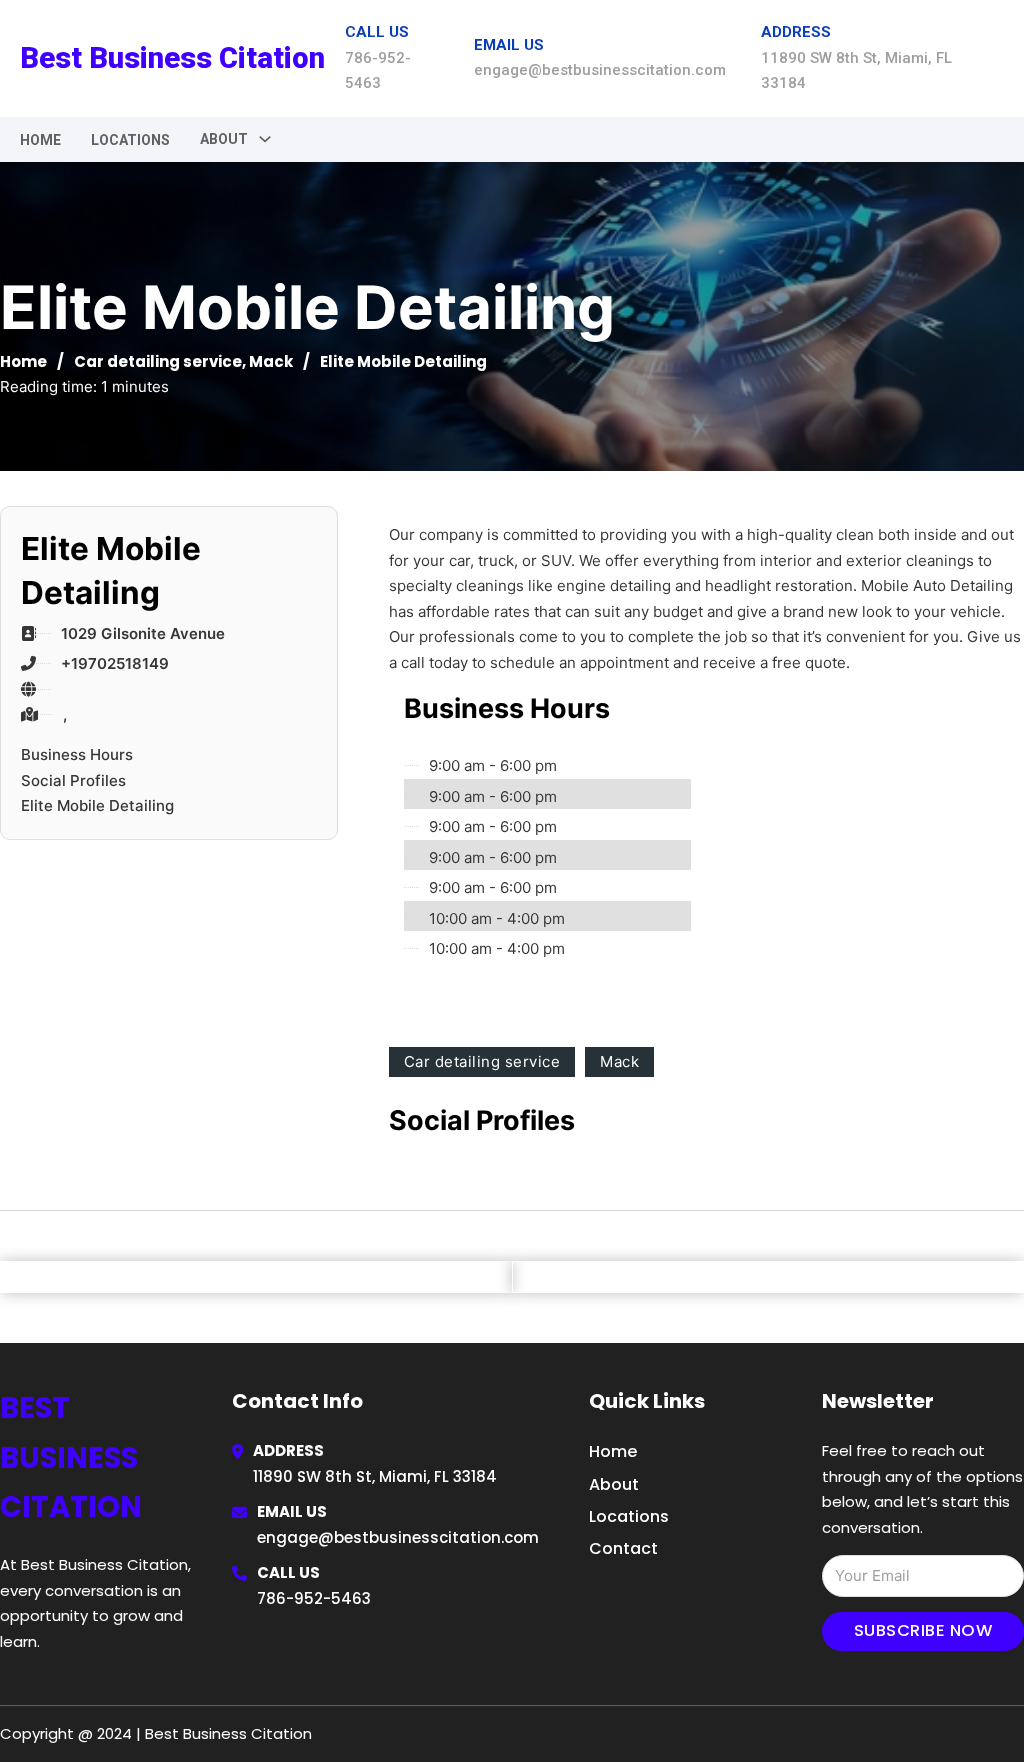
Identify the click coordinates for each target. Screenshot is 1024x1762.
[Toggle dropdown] (265, 139)
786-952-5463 (314, 1598)
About (614, 1484)
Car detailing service (158, 361)
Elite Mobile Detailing (97, 805)
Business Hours (77, 754)
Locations (130, 140)
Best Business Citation (172, 58)
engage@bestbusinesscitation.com (398, 1537)
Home (40, 140)
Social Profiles (73, 780)
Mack (271, 361)
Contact (623, 1548)
